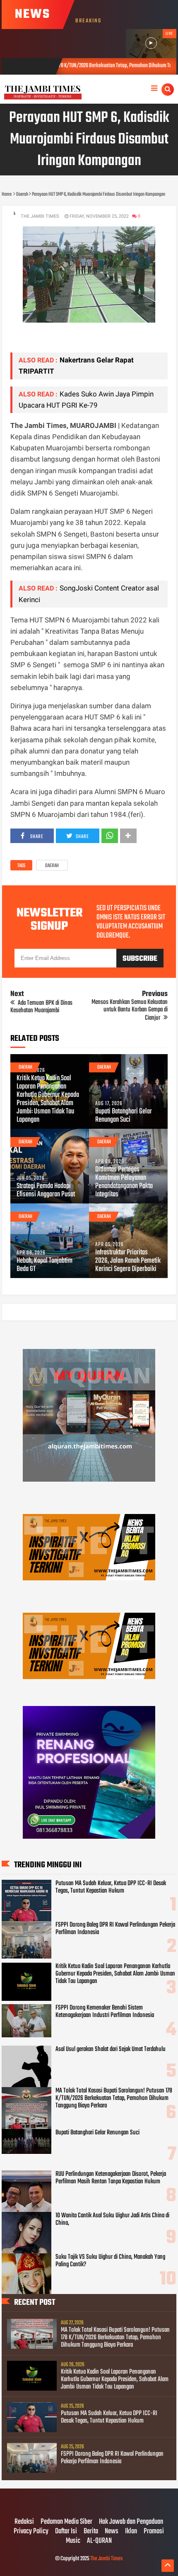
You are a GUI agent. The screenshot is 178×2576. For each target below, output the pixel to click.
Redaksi (24, 2522)
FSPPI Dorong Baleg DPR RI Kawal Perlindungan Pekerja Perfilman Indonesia (115, 1929)
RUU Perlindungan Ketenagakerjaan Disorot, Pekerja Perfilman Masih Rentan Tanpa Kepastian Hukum (111, 2178)
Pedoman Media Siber (66, 2522)
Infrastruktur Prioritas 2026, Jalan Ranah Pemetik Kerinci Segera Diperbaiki (128, 1261)
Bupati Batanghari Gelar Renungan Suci (124, 1116)
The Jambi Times (106, 2559)
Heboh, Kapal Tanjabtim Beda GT (44, 1265)
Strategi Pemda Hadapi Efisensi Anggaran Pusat (46, 1191)
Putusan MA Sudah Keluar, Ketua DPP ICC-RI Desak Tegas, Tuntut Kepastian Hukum (111, 1887)
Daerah (52, 866)
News (112, 2532)
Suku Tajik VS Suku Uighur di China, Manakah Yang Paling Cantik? (110, 2261)
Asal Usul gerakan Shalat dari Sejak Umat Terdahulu (111, 2049)
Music (73, 2541)
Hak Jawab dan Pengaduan (131, 2522)
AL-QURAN (99, 2541)
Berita (91, 2532)
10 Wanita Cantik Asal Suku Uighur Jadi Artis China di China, (112, 2219)
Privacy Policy (31, 2532)
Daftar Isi (66, 2532)
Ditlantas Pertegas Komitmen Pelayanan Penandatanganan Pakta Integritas (124, 1182)
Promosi (154, 2532)
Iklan (131, 2532)
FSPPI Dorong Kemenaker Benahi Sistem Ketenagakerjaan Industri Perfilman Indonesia (105, 2012)
